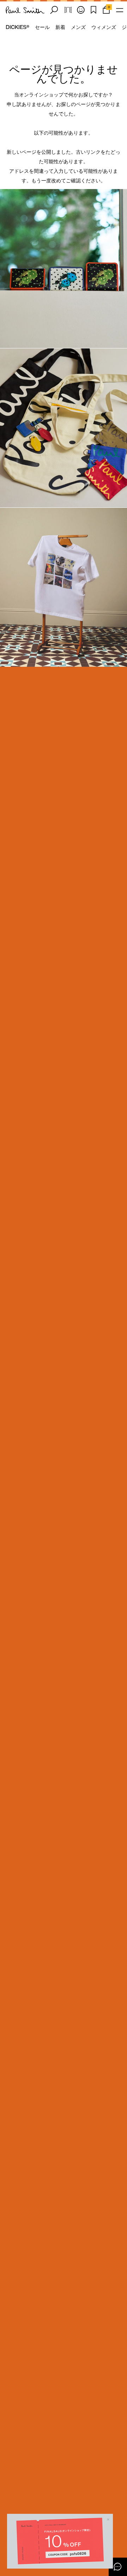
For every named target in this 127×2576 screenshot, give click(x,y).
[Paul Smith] (25, 10)
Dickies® (17, 27)
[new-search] (54, 10)
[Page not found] (64, 269)
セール (42, 27)
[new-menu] (120, 10)
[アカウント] (81, 10)
